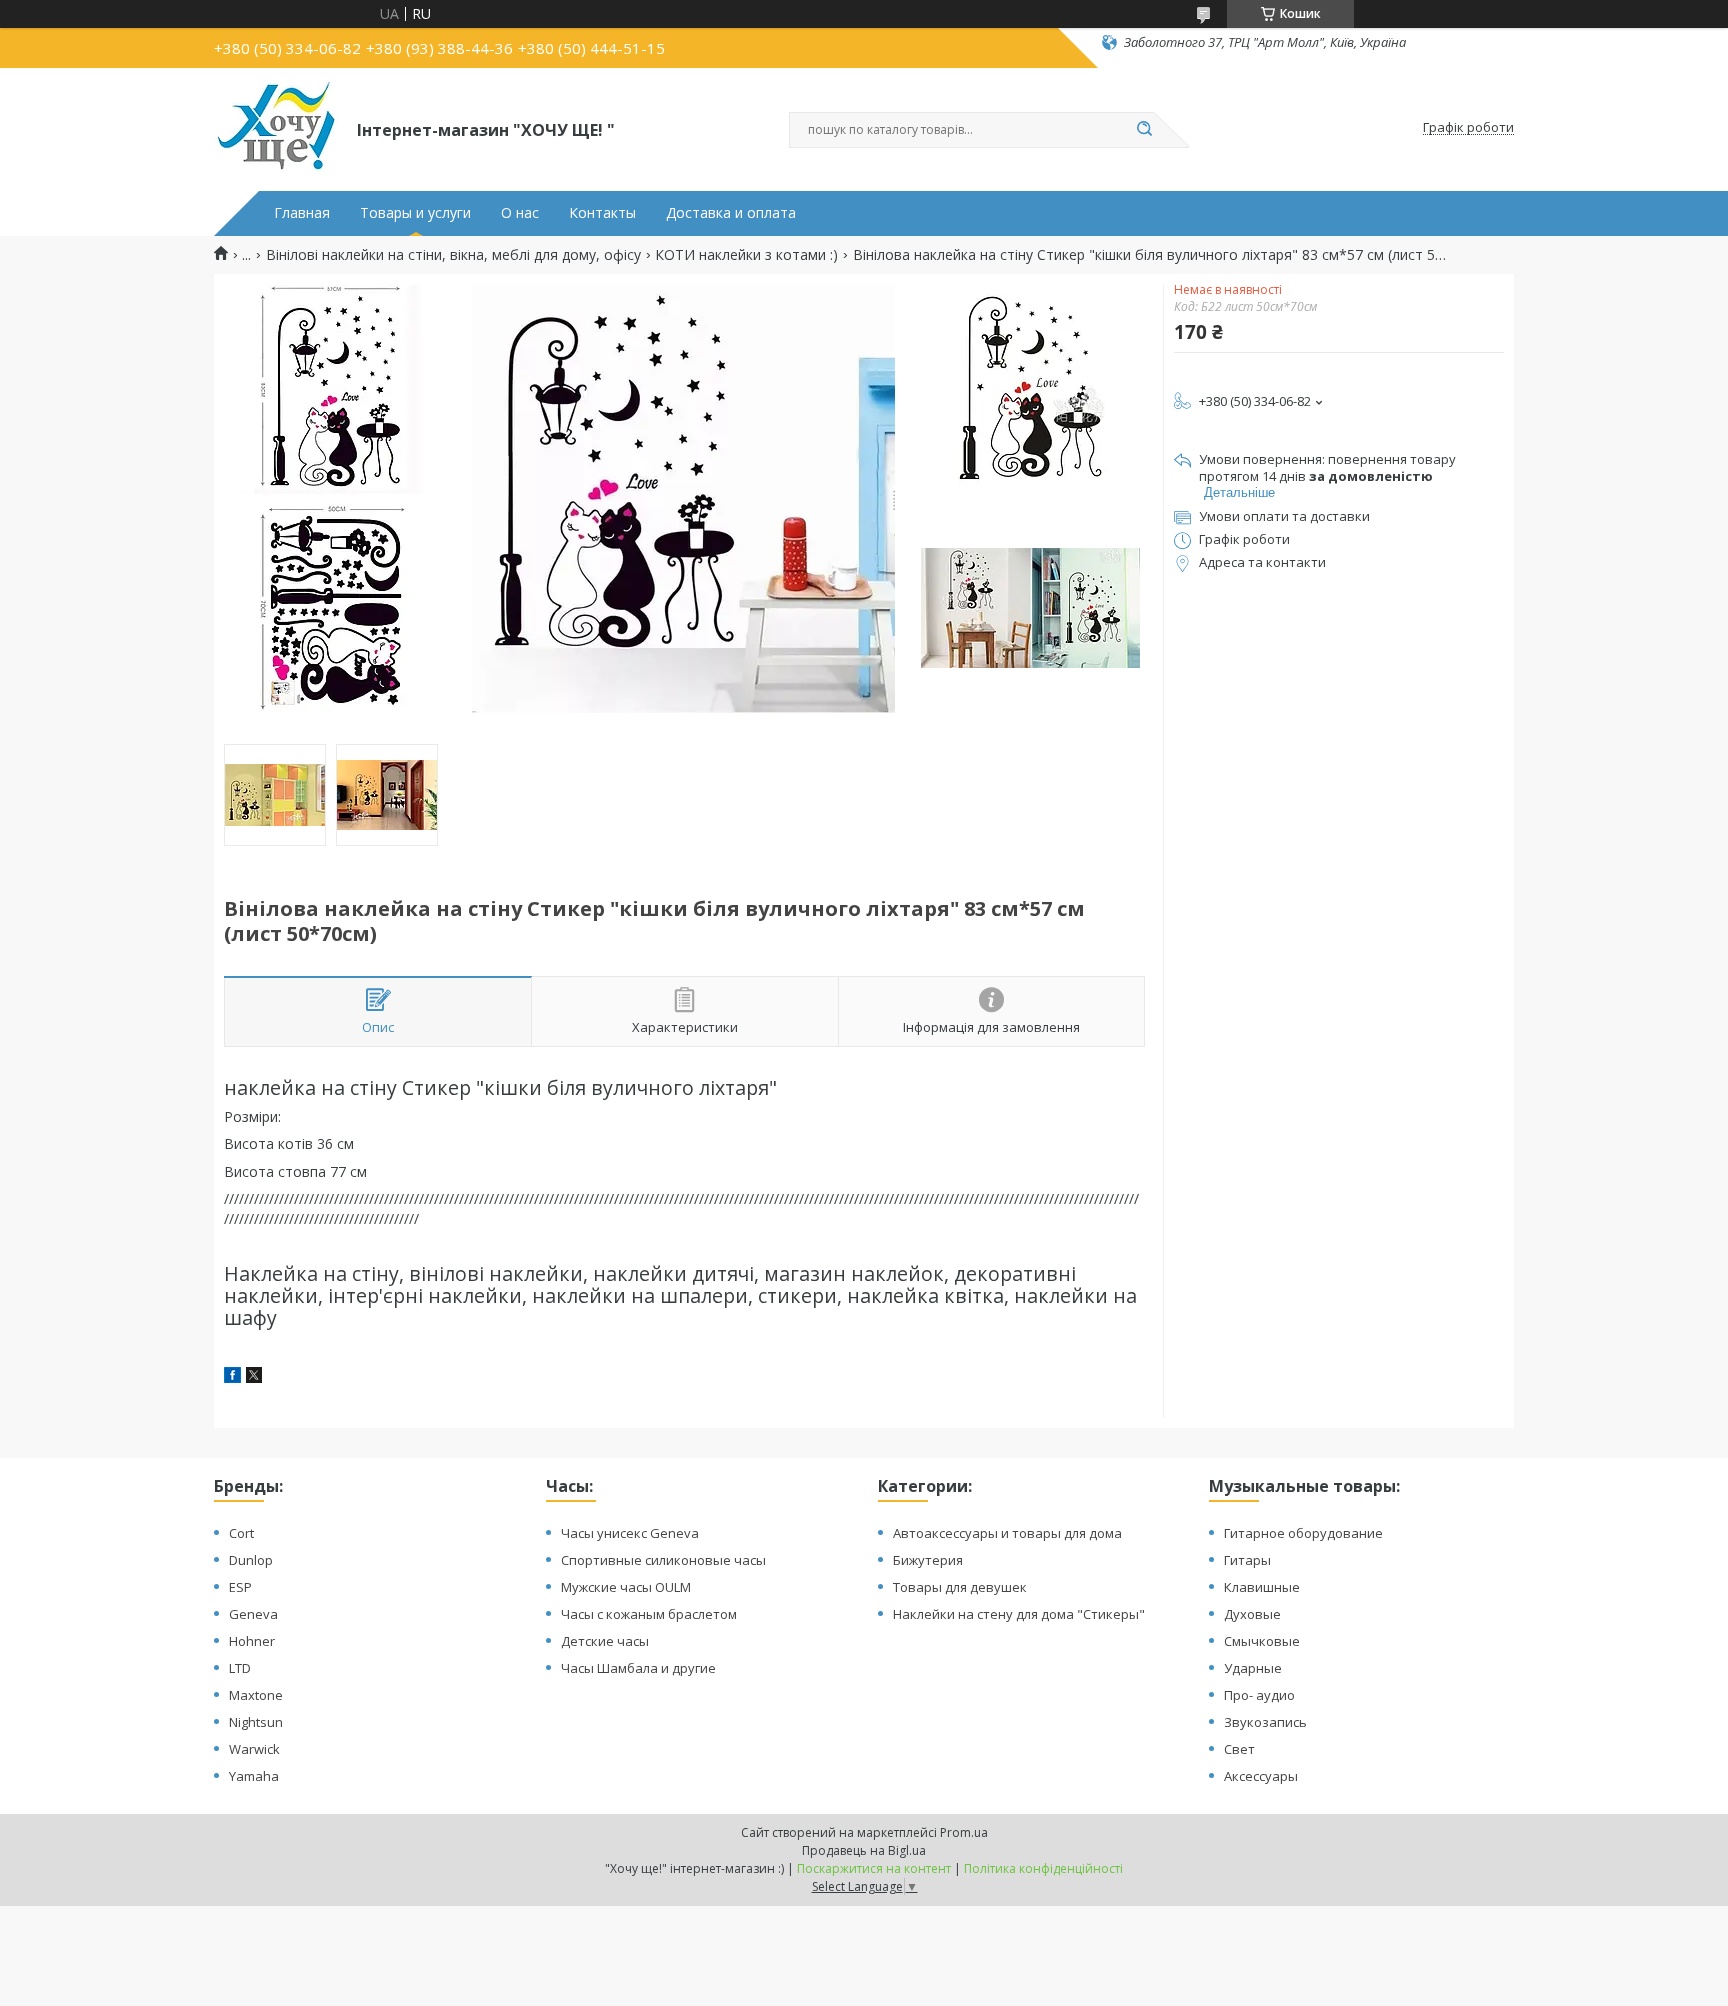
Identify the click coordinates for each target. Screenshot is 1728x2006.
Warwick (254, 1749)
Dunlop (251, 1560)
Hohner (252, 1641)
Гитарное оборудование (1303, 1533)
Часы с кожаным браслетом (649, 1614)
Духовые (1252, 1614)
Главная (302, 213)
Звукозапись (1265, 1722)
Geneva (253, 1614)
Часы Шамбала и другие (638, 1668)
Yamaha (254, 1776)
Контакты (602, 213)
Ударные (1253, 1668)
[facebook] (232, 1377)
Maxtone (256, 1695)
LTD (240, 1668)
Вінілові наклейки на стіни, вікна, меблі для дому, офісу (453, 255)
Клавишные (1262, 1587)
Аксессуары (1261, 1776)
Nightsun (256, 1722)
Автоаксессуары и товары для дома (1007, 1533)
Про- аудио (1259, 1695)
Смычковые (1262, 1641)
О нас (520, 213)
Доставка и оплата (731, 213)
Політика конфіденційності (1043, 1868)
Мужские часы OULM (626, 1587)
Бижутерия (928, 1560)
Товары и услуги (415, 213)
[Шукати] (1144, 130)
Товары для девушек (960, 1587)
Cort (241, 1533)
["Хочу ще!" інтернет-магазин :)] (276, 128)
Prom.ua (964, 1832)
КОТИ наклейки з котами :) (746, 255)
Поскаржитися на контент (874, 1868)
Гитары (1247, 1560)
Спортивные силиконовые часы (663, 1560)
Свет (1239, 1749)
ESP (240, 1587)
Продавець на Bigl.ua (864, 1850)
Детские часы (605, 1641)
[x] (254, 1377)
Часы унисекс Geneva (630, 1533)
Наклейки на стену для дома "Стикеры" (1019, 1614)
